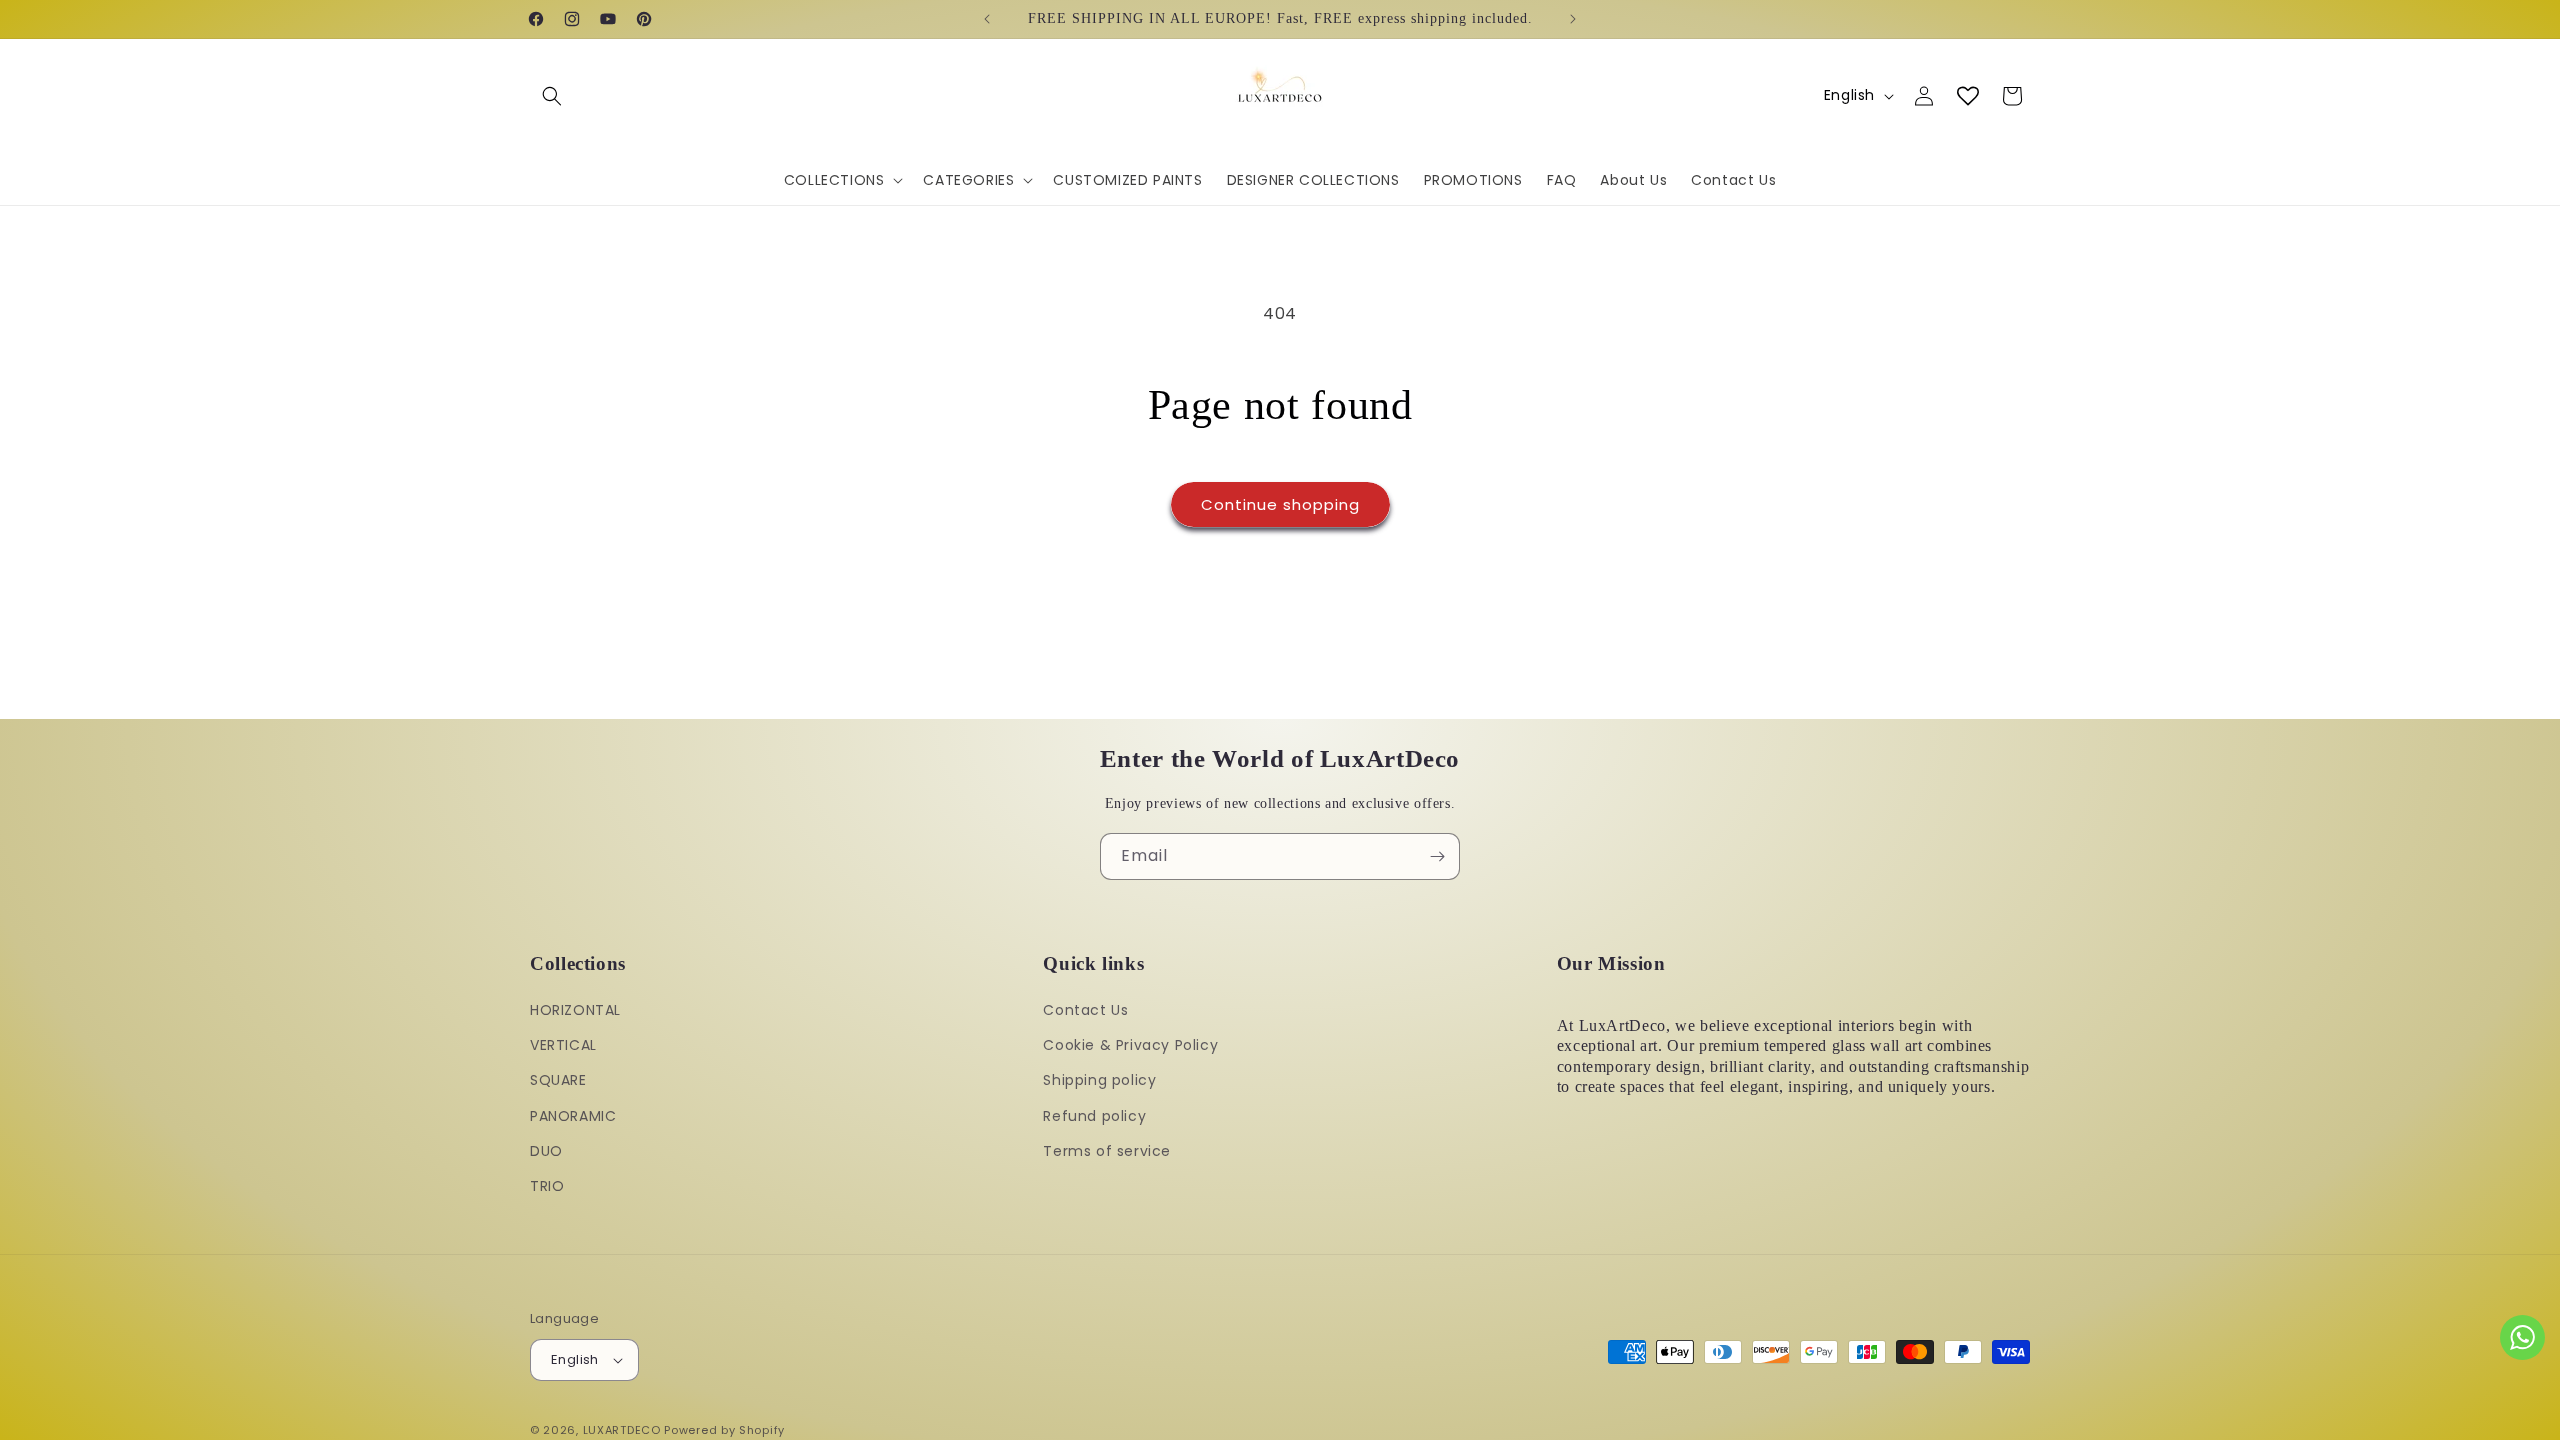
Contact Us (1085, 1010)
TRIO (547, 1186)
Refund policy (1094, 1116)
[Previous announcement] (987, 19)
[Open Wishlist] (1968, 96)
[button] (552, 96)
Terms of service (1107, 1151)
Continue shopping (1280, 504)
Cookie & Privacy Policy (1130, 1045)
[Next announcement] (1573, 19)
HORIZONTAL (575, 1010)
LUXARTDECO (622, 1430)
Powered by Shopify (724, 1430)
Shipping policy (1099, 1080)
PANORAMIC (573, 1116)
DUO (546, 1151)
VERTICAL (563, 1045)
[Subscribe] (1437, 856)
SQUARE (558, 1080)
